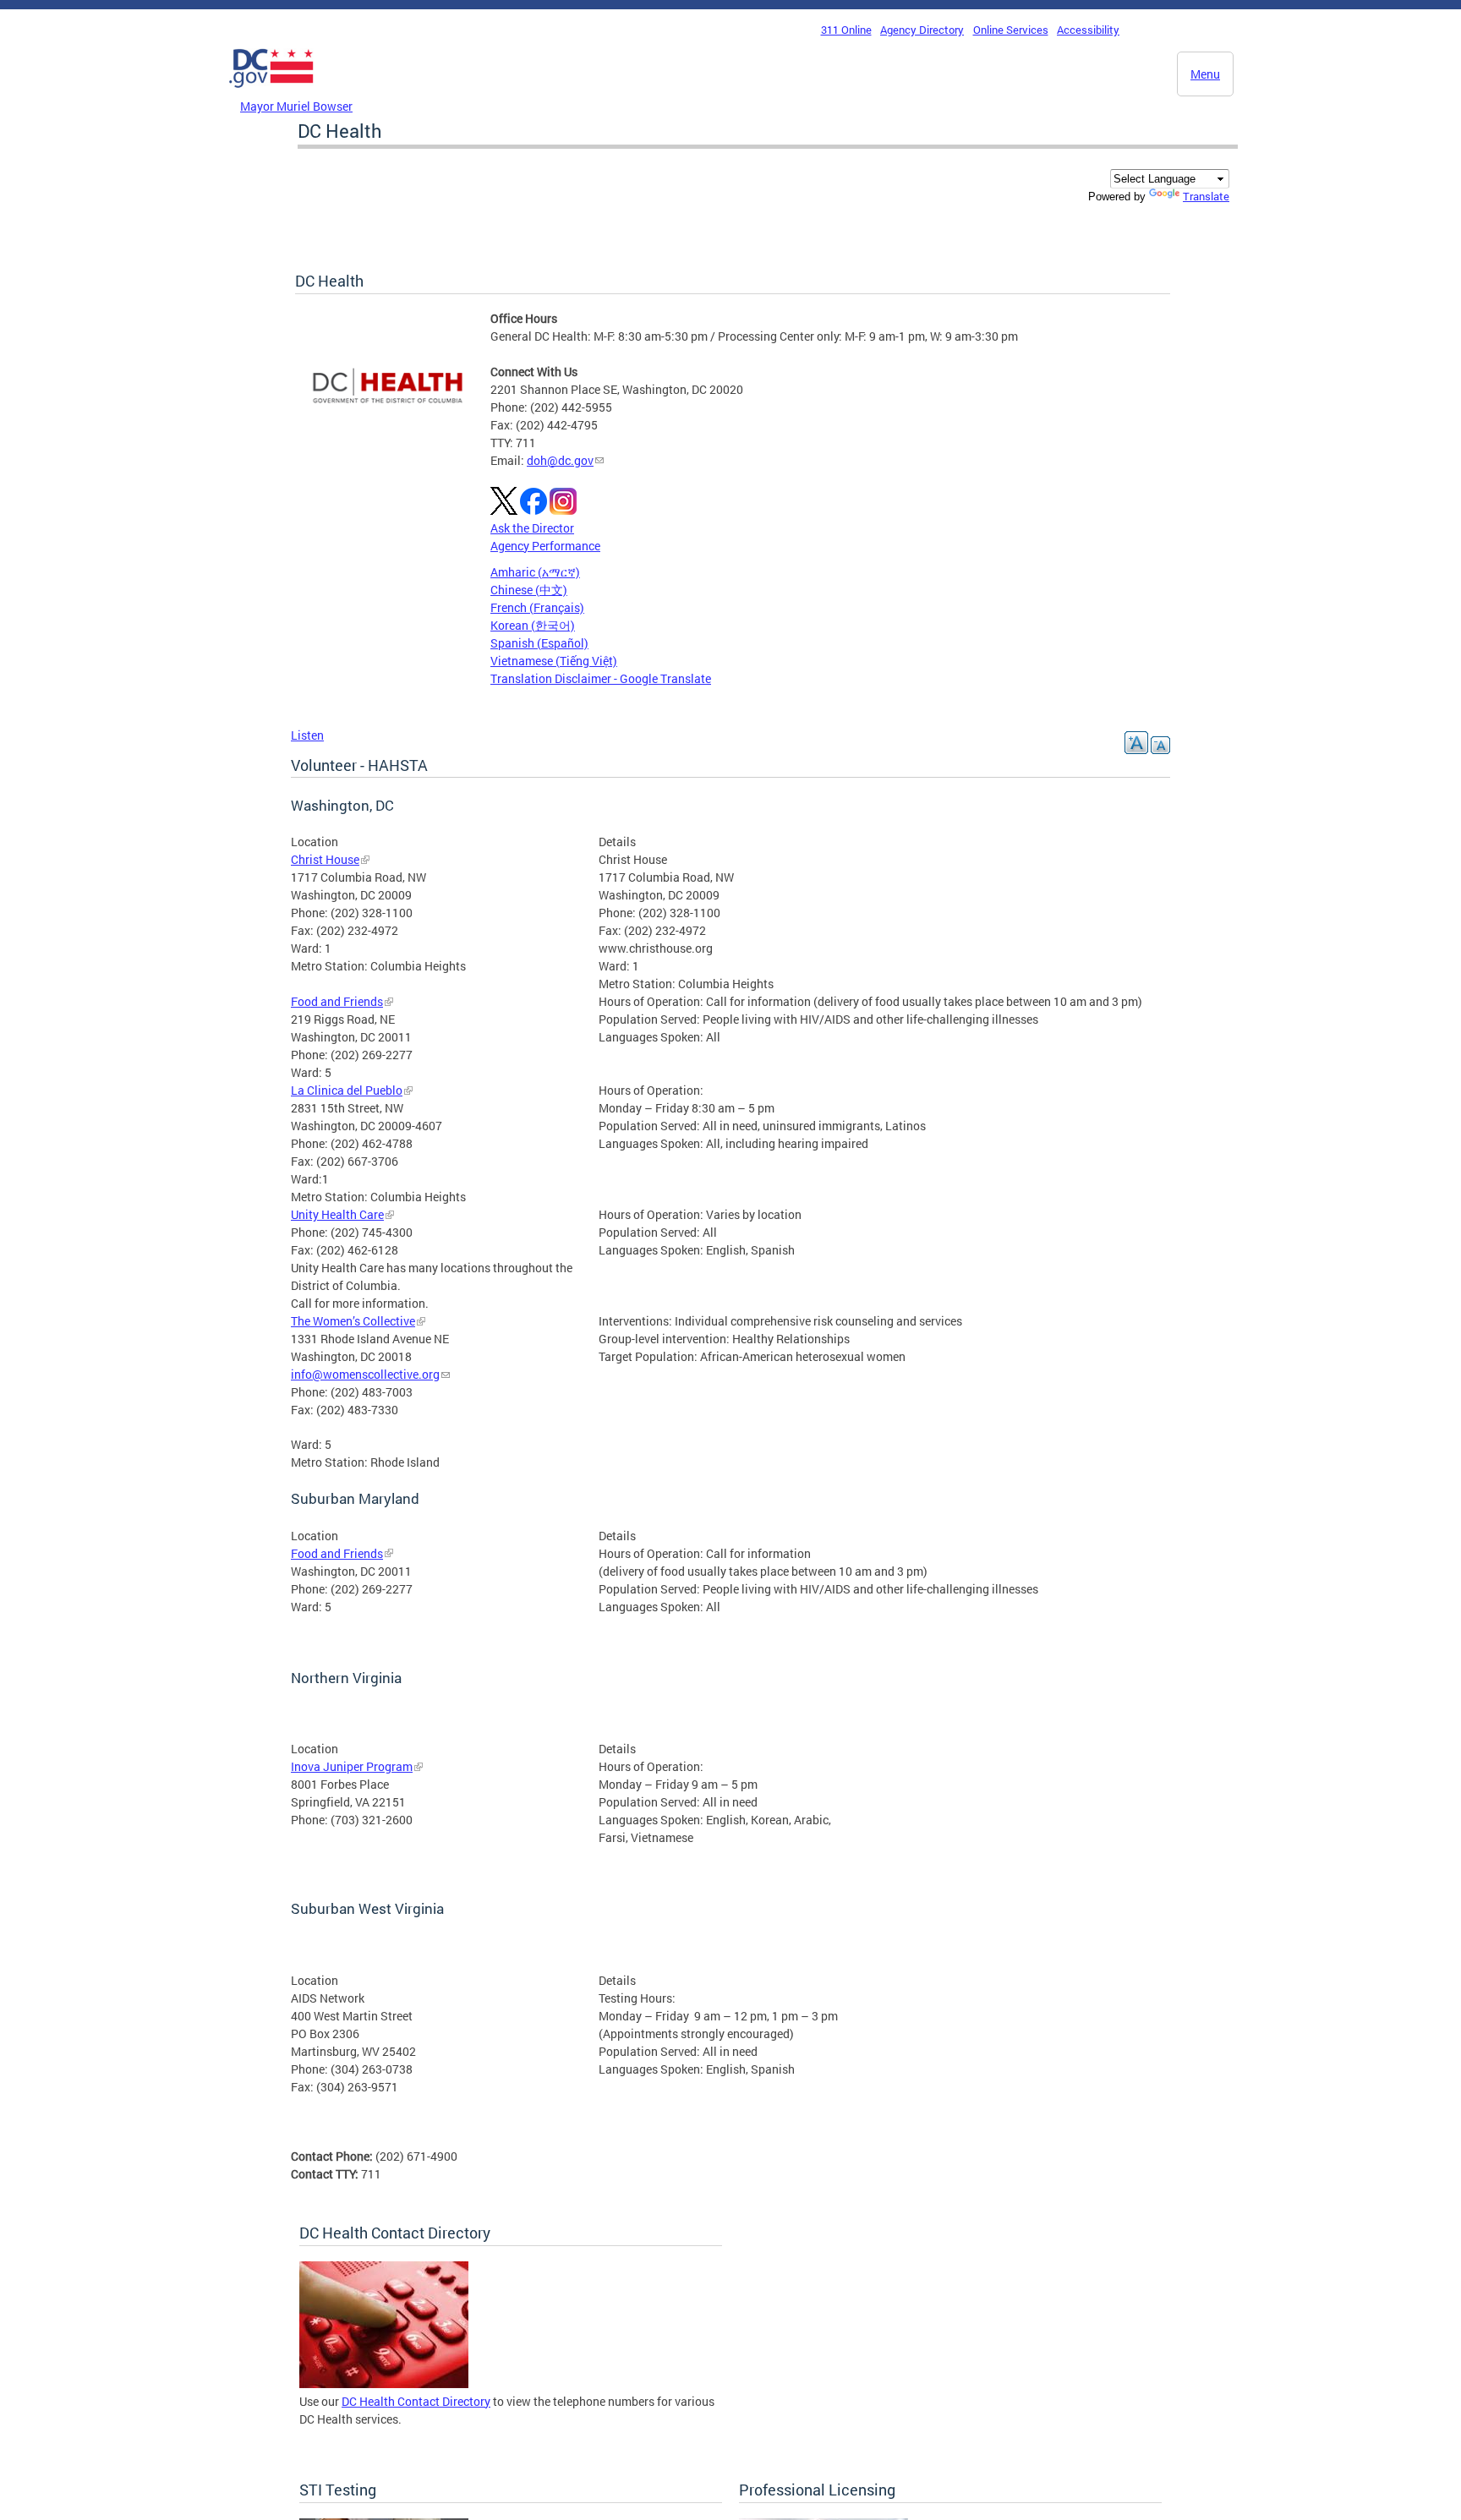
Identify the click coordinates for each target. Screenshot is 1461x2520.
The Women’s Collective (353, 1321)
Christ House (325, 859)
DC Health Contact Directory (416, 2401)
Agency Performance (545, 546)
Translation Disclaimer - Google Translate (601, 678)
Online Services (1011, 30)
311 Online (846, 30)
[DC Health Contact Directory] (384, 2383)
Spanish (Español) (539, 643)
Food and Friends (337, 1001)
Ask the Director (532, 528)
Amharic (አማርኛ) (535, 572)
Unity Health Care (337, 1214)
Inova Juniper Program (352, 1766)
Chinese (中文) (529, 590)
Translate (1206, 196)
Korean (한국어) (533, 625)
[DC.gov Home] (271, 92)
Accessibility (1088, 30)
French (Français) (537, 607)
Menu (1205, 74)
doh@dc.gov (560, 460)
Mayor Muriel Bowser (296, 106)
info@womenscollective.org (365, 1374)
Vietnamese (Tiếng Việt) (554, 661)
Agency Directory (922, 30)
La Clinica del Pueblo (347, 1090)
